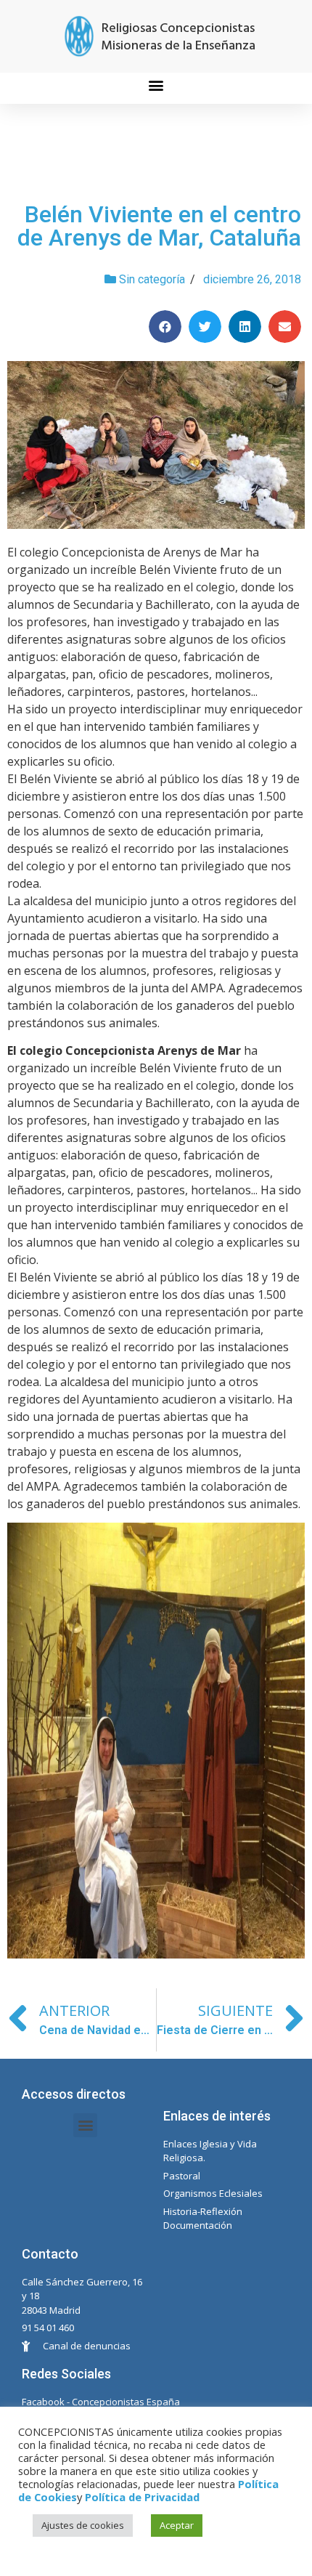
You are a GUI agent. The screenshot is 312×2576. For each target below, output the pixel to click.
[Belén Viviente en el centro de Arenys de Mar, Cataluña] (156, 445)
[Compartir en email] (285, 327)
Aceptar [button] (177, 2525)
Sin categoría (152, 279)
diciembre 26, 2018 (252, 279)
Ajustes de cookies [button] (83, 2525)
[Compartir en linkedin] (245, 327)
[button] (156, 85)
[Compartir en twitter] (205, 327)
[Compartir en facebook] (165, 327)
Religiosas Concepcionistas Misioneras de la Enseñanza (178, 37)
